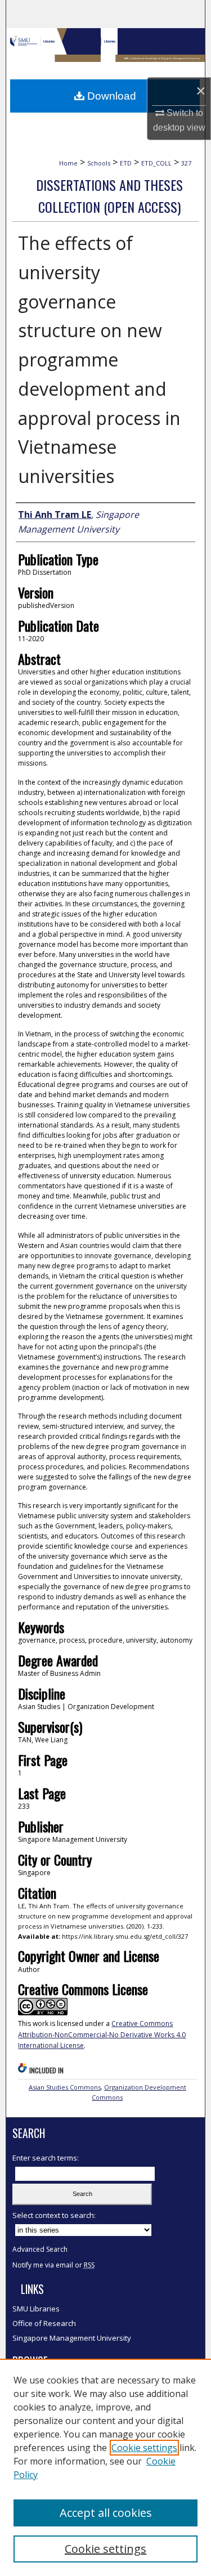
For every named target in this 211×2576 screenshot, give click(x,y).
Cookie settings (144, 2448)
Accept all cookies (106, 2513)
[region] (105, 2467)
